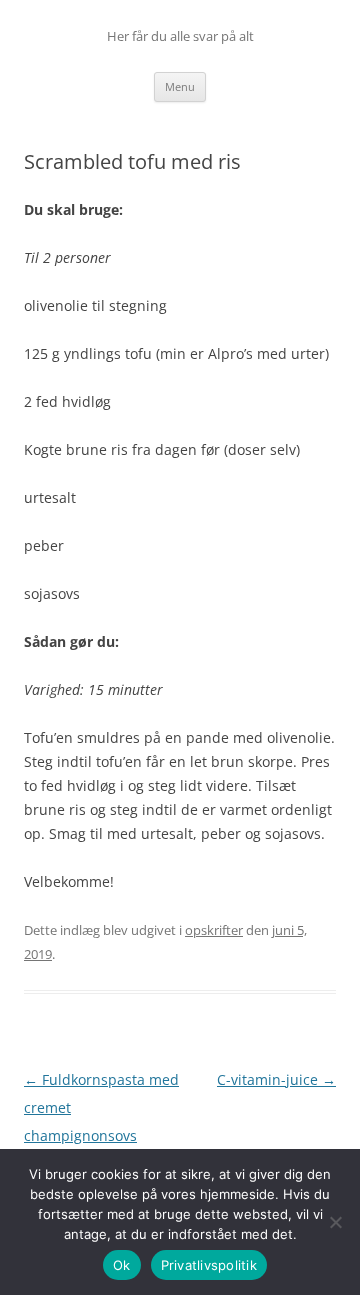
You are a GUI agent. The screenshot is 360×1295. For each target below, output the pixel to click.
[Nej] (335, 1222)
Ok (122, 1265)
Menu (180, 86)
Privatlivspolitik (209, 1265)
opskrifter (214, 930)
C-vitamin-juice (276, 1079)
